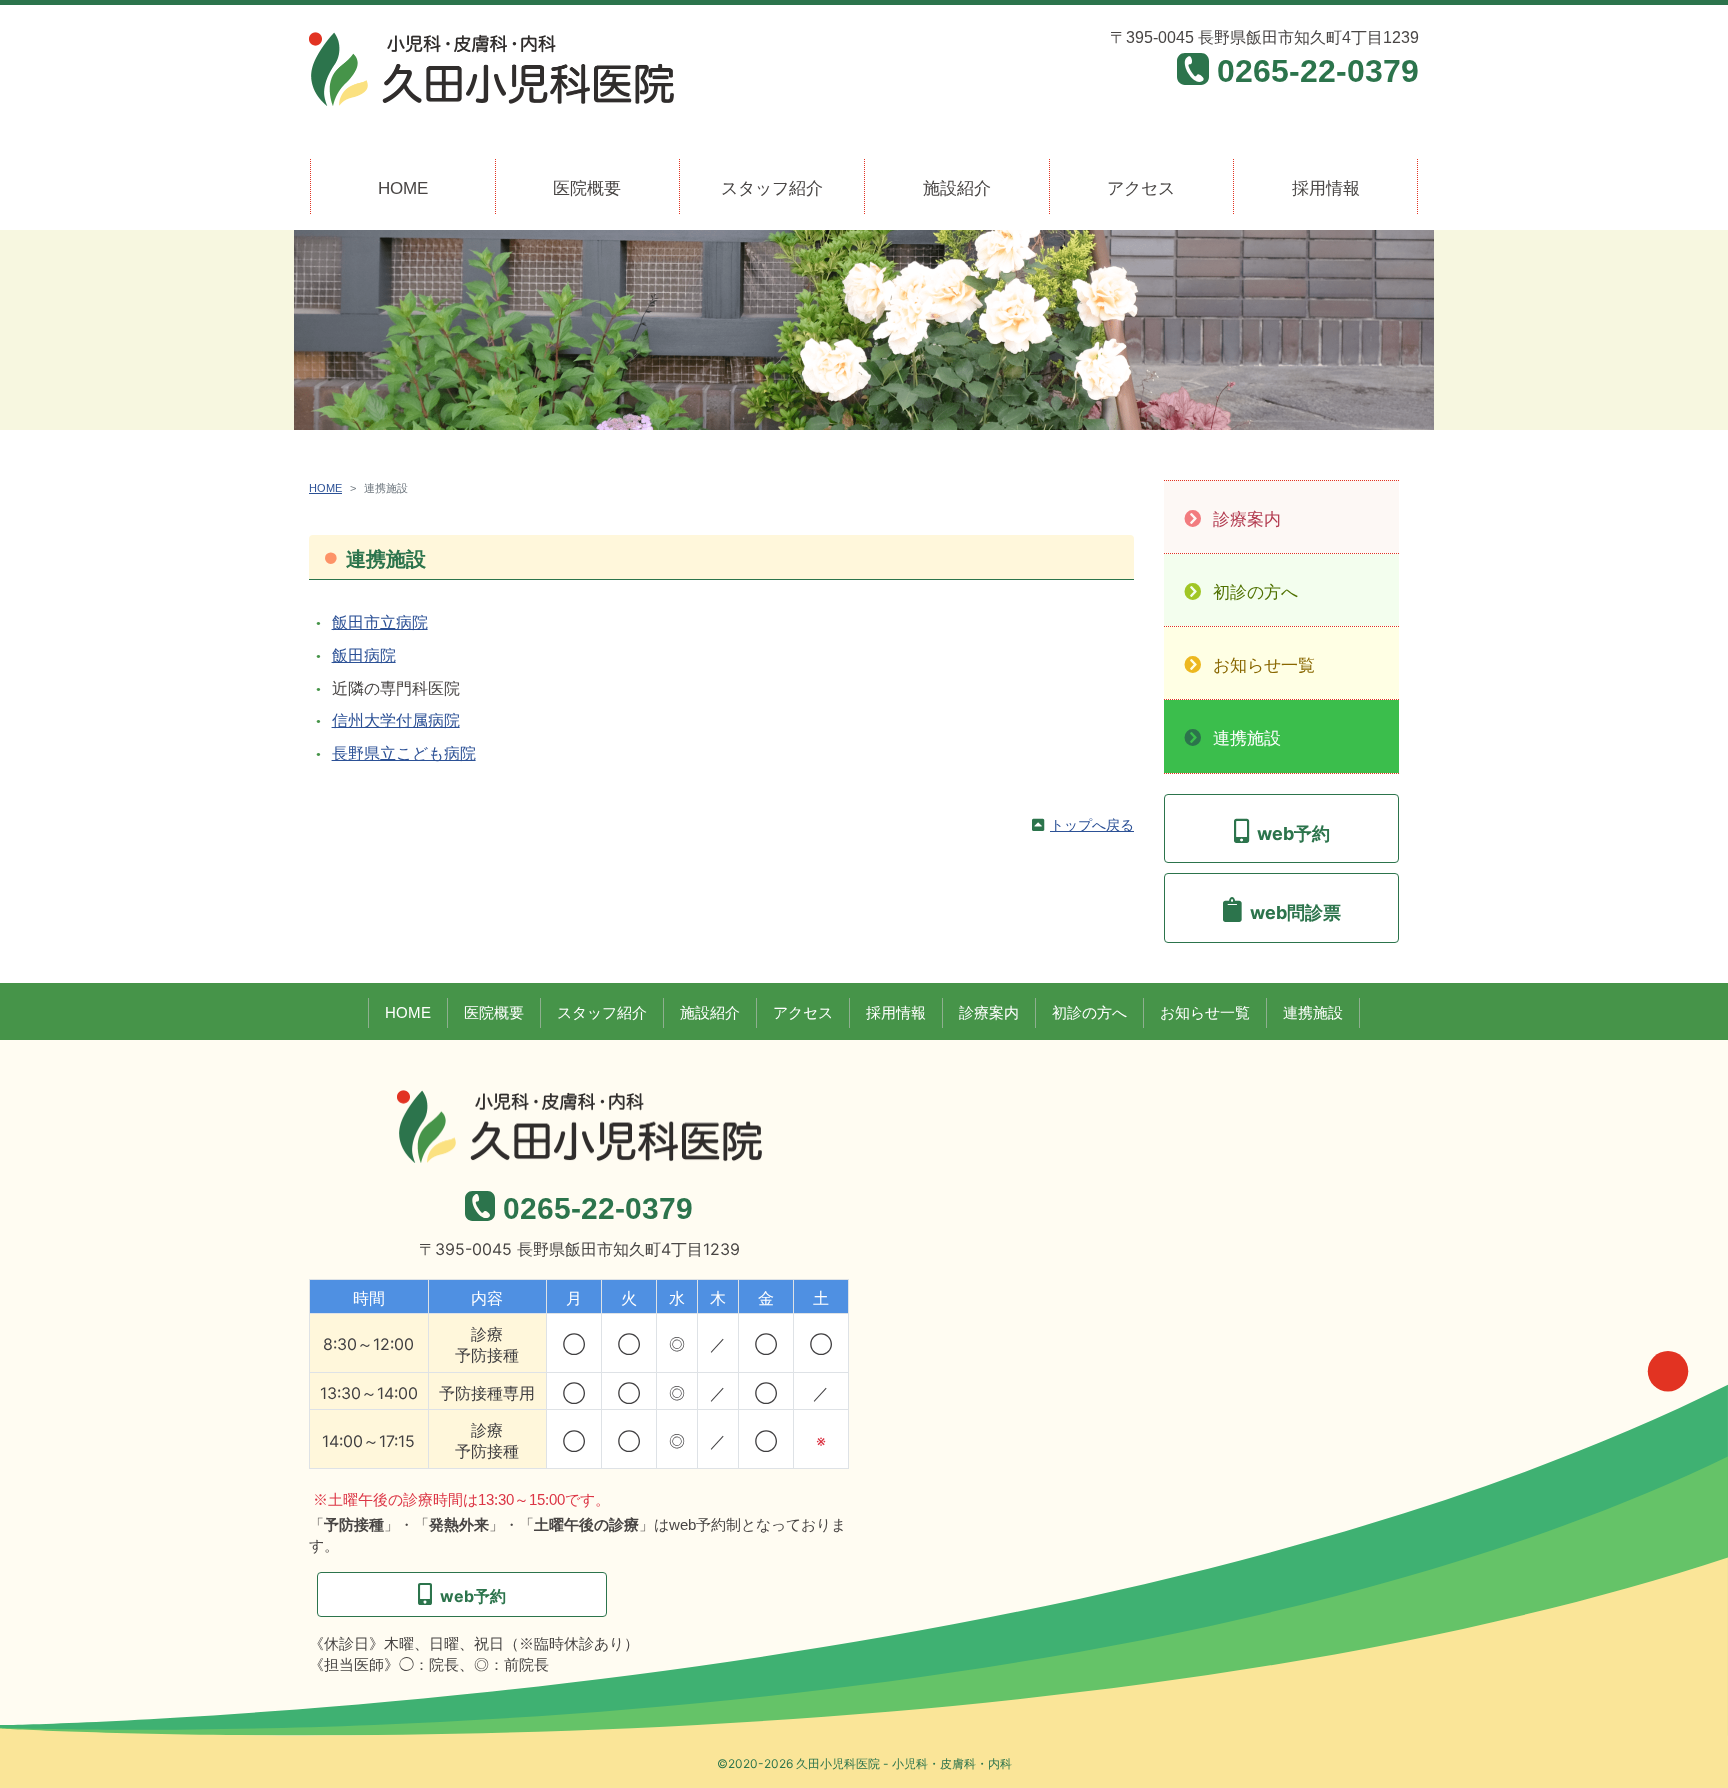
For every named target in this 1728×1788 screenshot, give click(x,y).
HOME (403, 188)
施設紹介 (957, 188)
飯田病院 (364, 655)
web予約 (1293, 833)
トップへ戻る (1092, 825)
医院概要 (587, 188)
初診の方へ (1255, 592)
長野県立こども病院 (404, 753)
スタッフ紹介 (772, 188)
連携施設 (1247, 738)
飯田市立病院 (380, 622)
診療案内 (1247, 519)
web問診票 (1295, 912)
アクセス (1141, 188)
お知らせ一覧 (1264, 665)
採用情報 (1326, 188)
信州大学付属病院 (396, 720)
